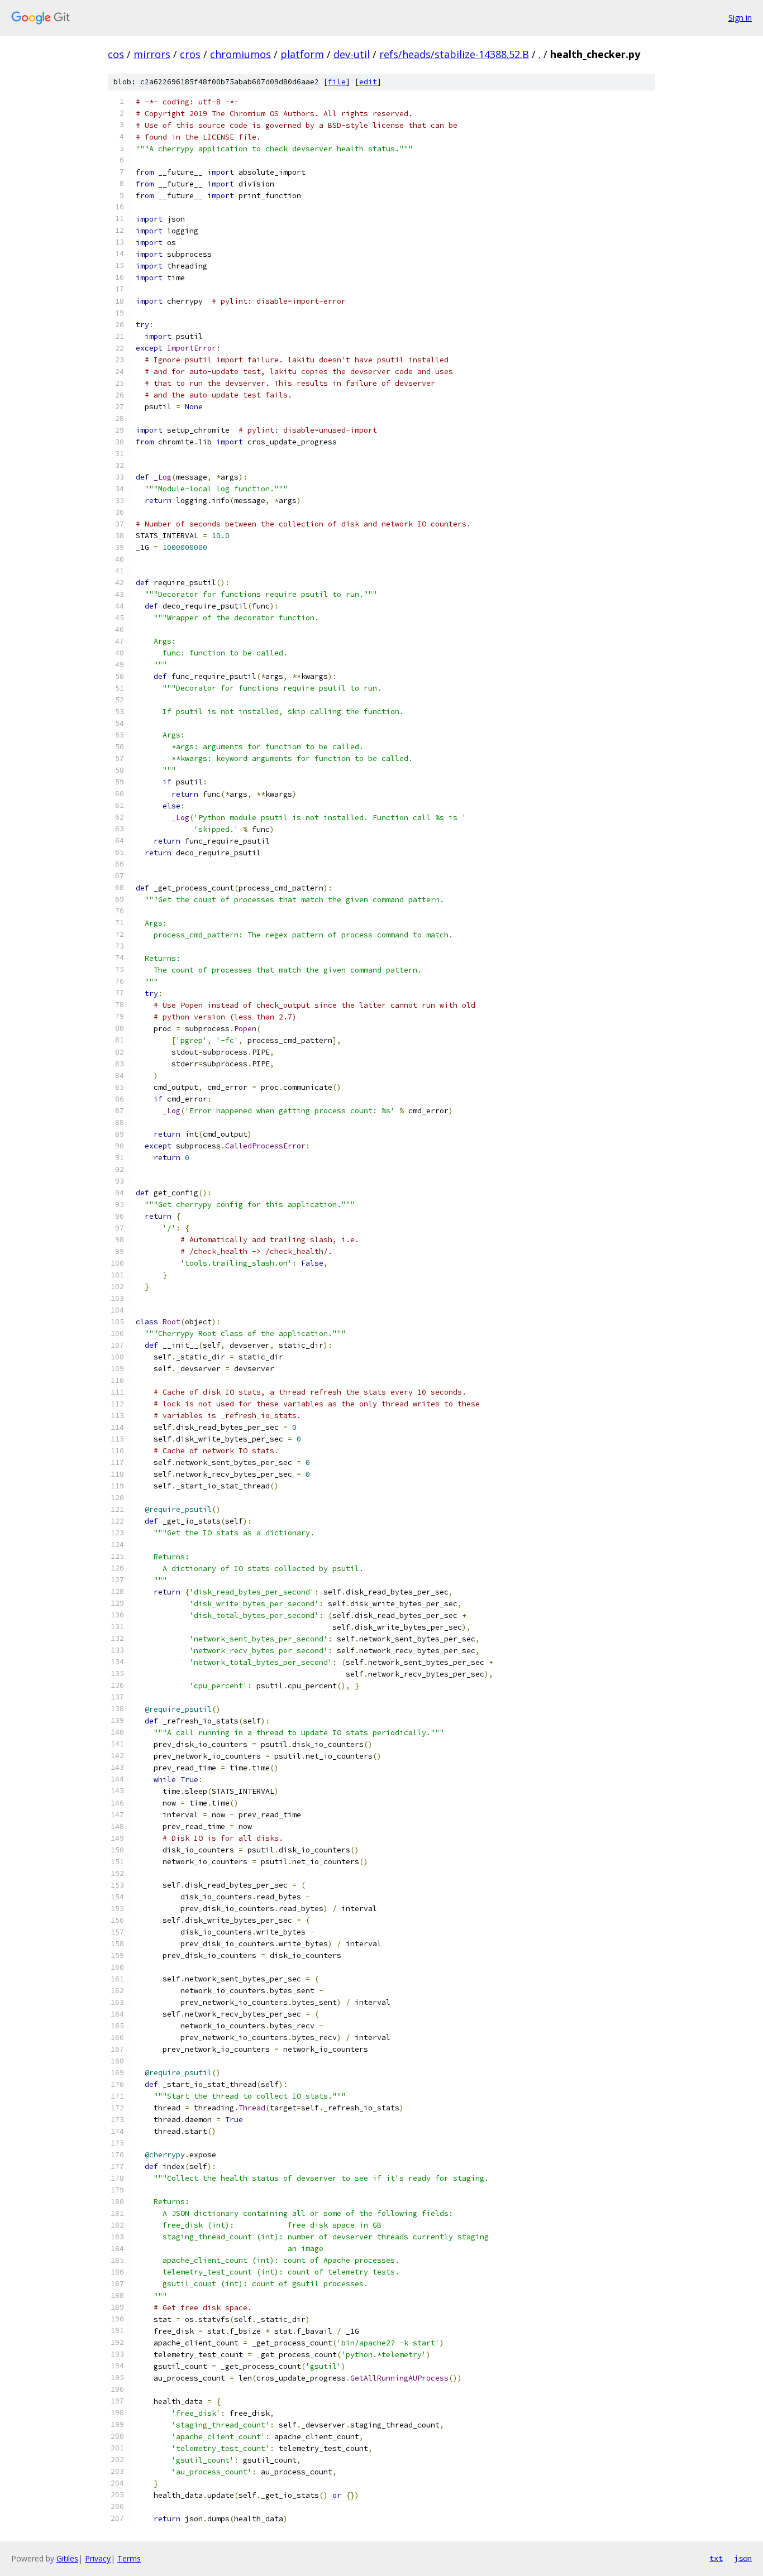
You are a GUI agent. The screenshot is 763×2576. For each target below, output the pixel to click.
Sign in (740, 18)
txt (716, 2558)
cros (190, 54)
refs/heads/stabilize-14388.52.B (454, 54)
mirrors (152, 54)
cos (116, 54)
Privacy (98, 2558)
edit (368, 82)
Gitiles (67, 2558)
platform (302, 54)
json (743, 2558)
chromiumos (240, 54)
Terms (129, 2558)
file (337, 82)
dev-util (352, 54)
